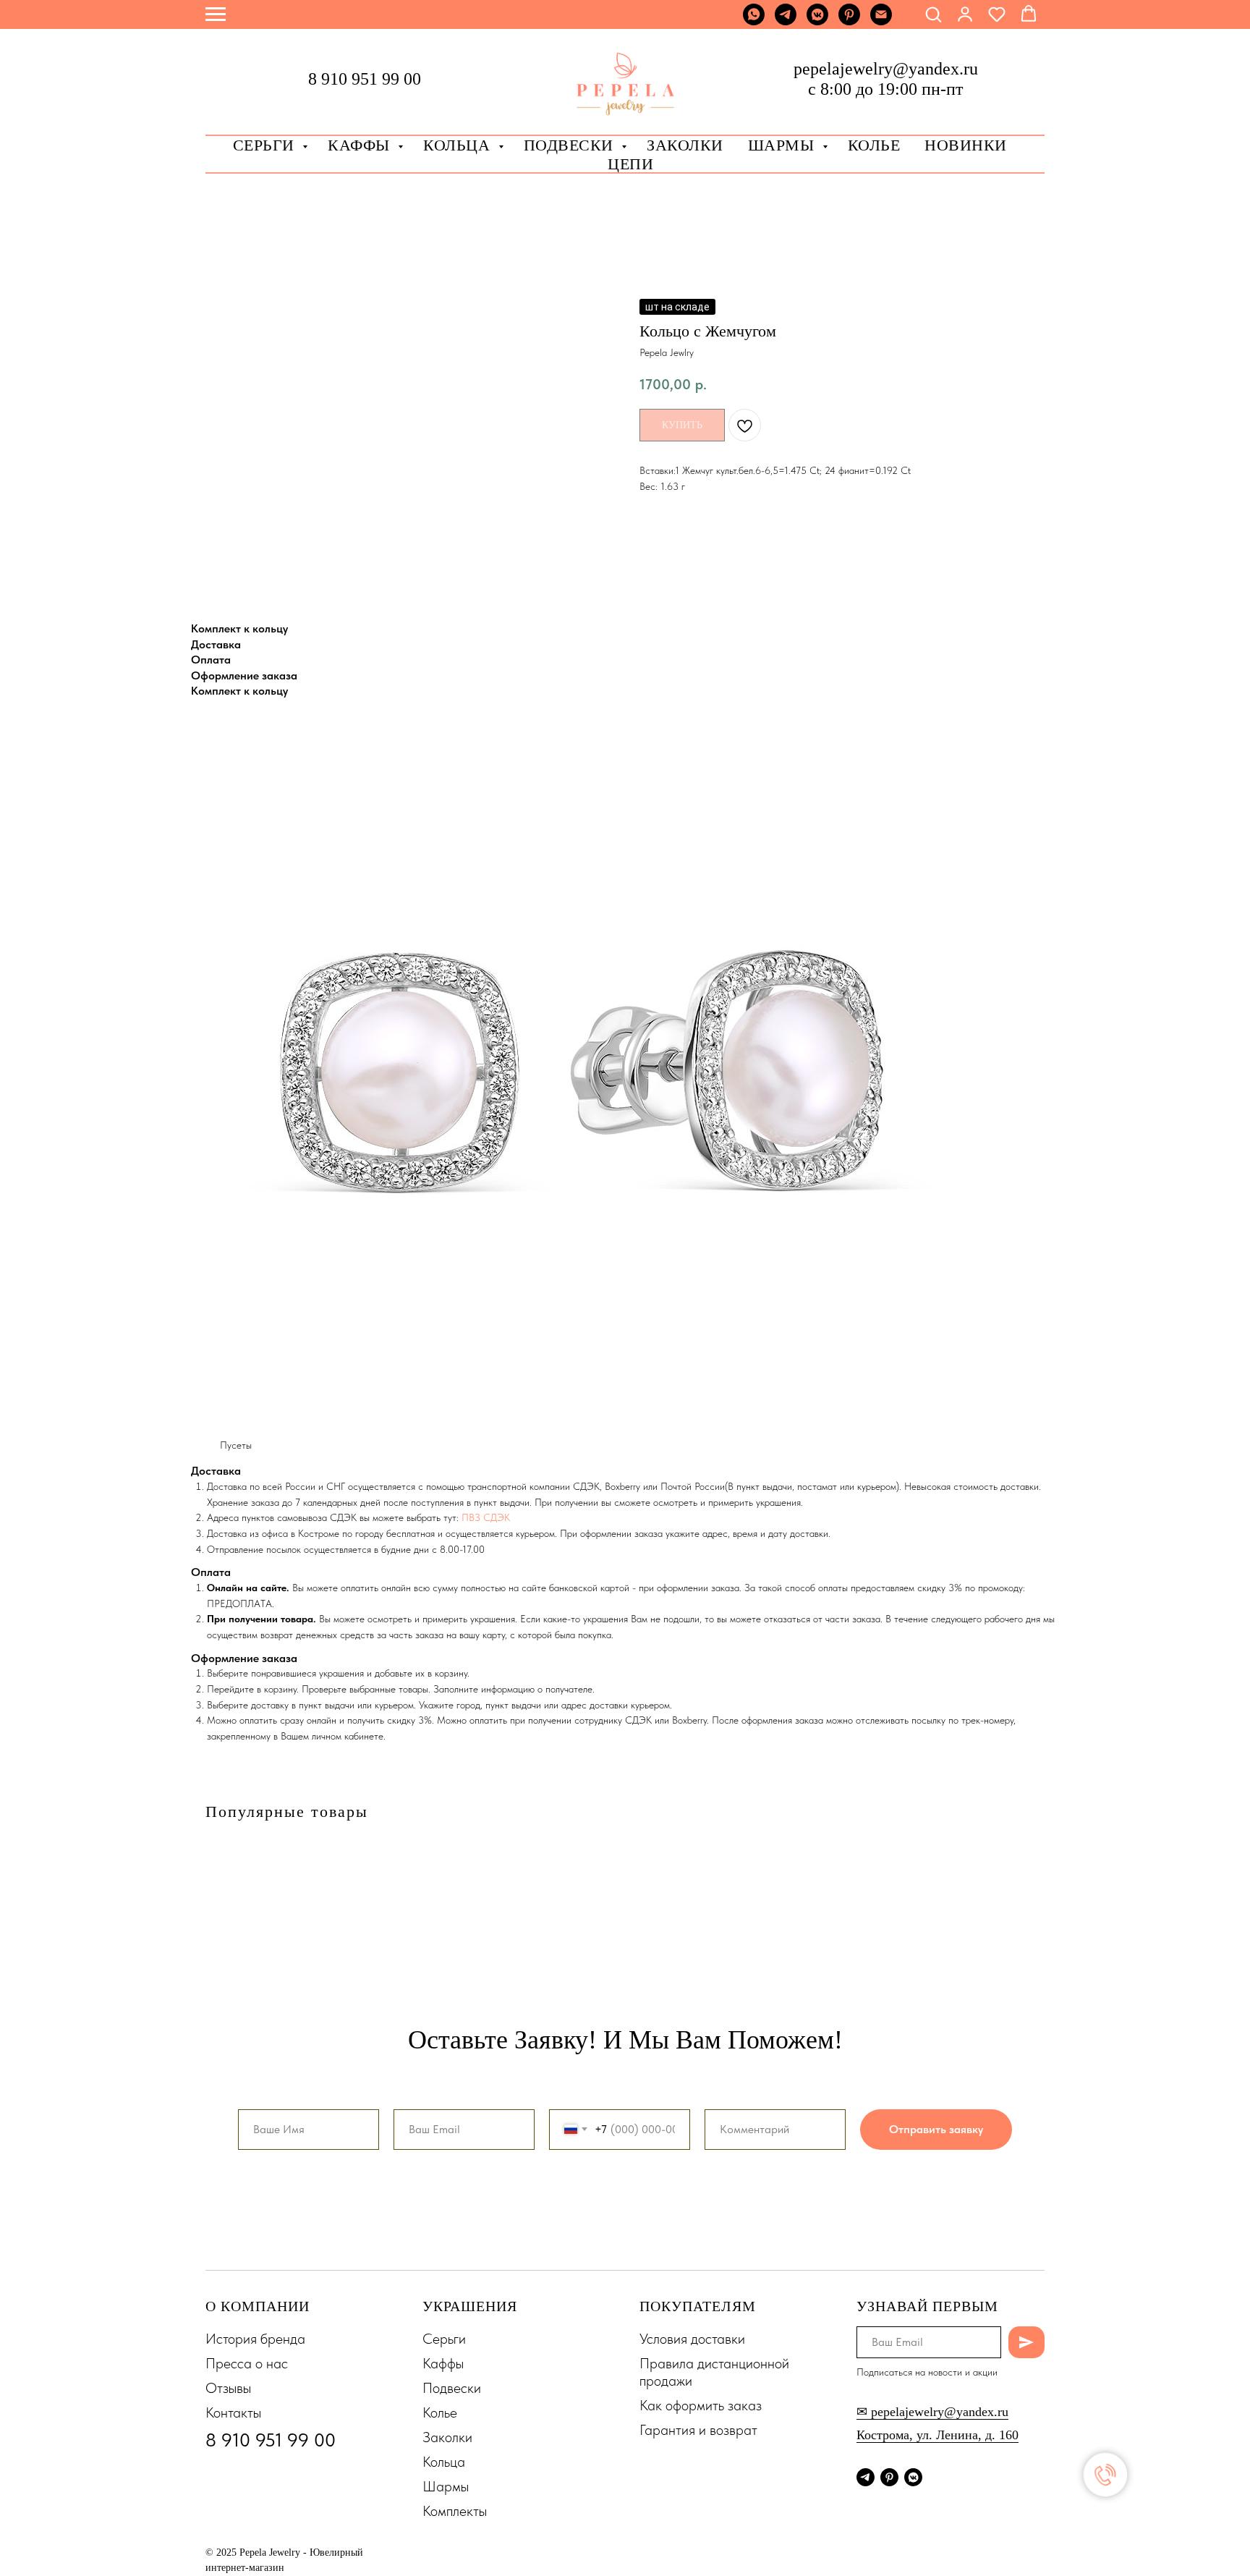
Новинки (966, 145)
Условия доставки (692, 2339)
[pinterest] (849, 21)
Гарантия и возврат (698, 2430)
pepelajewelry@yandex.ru (886, 69)
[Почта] (881, 21)
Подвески (452, 2388)
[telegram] (786, 21)
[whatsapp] (754, 21)
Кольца (459, 145)
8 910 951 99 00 (365, 79)
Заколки (447, 2437)
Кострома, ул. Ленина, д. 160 (937, 2435)
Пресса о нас (247, 2363)
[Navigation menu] (216, 14)
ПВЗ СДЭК (486, 1517)
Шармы (783, 145)
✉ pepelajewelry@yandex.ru (932, 2412)
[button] (933, 14)
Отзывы (228, 2388)
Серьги (266, 145)
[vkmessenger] (817, 21)
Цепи (630, 164)
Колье (874, 145)
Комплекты (455, 2511)
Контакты (233, 2412)
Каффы (361, 145)
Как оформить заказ (701, 2405)
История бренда (255, 2339)
